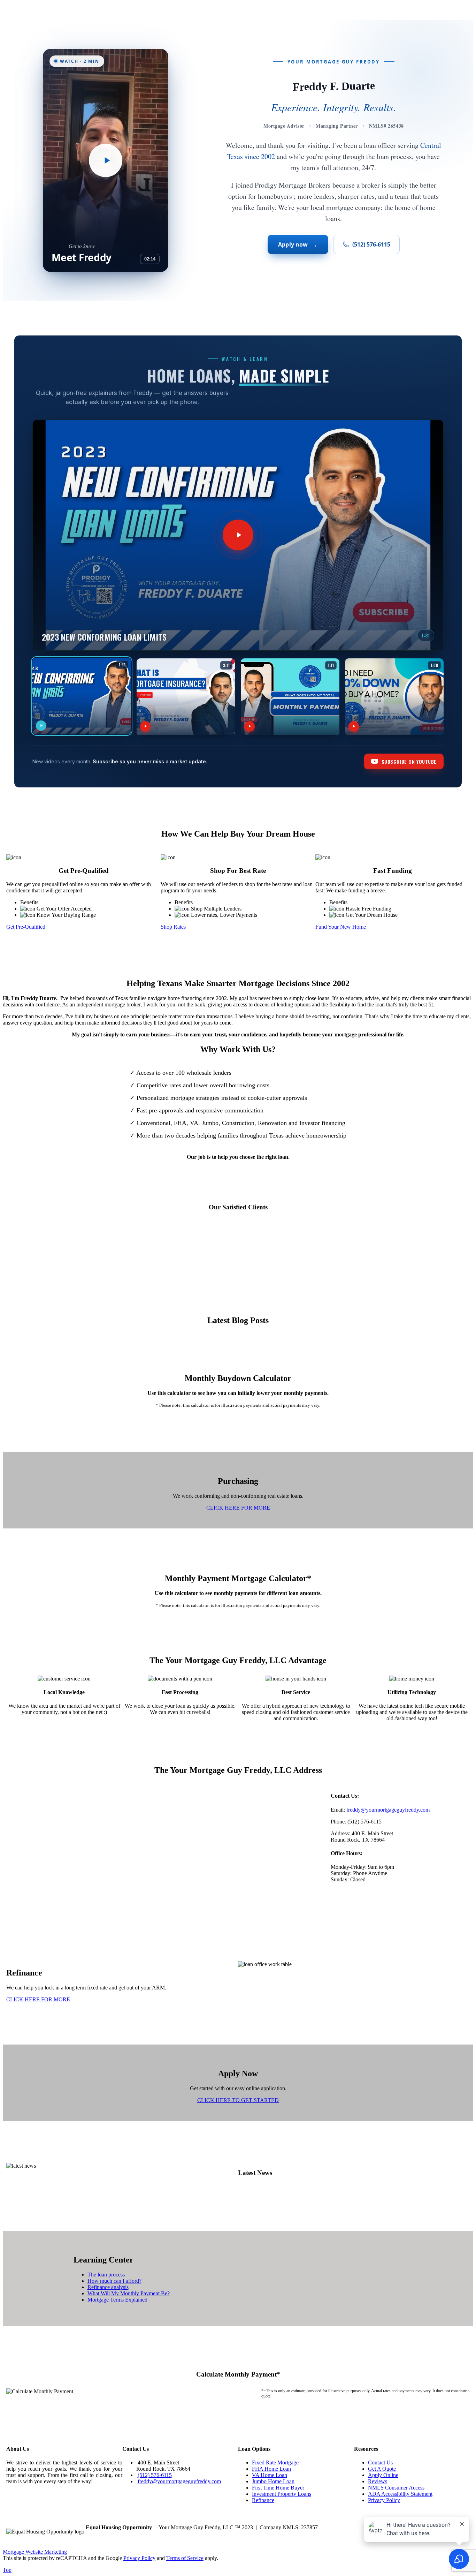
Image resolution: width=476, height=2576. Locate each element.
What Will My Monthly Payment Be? (129, 2293)
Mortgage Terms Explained (117, 2300)
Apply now (298, 244)
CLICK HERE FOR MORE (238, 1508)
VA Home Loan (270, 2475)
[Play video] (106, 160)
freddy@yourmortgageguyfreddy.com (388, 1810)
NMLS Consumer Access (396, 2488)
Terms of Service (185, 2558)
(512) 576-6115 (371, 244)
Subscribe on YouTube (409, 761)
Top (7, 2570)
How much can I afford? (114, 2281)
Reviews (378, 2481)
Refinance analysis (108, 2287)
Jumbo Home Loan (273, 2481)
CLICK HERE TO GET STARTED (238, 2100)
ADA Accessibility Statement (400, 2494)
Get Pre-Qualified (26, 927)
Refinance (263, 2500)
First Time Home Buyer (278, 2488)
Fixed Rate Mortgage (275, 2462)
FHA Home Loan (271, 2469)
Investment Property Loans (282, 2494)
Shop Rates (173, 927)
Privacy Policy (384, 2500)
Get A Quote (382, 2469)
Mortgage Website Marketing (35, 2552)
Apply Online (383, 2475)
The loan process (106, 2275)
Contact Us (380, 2462)
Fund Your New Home (341, 927)
